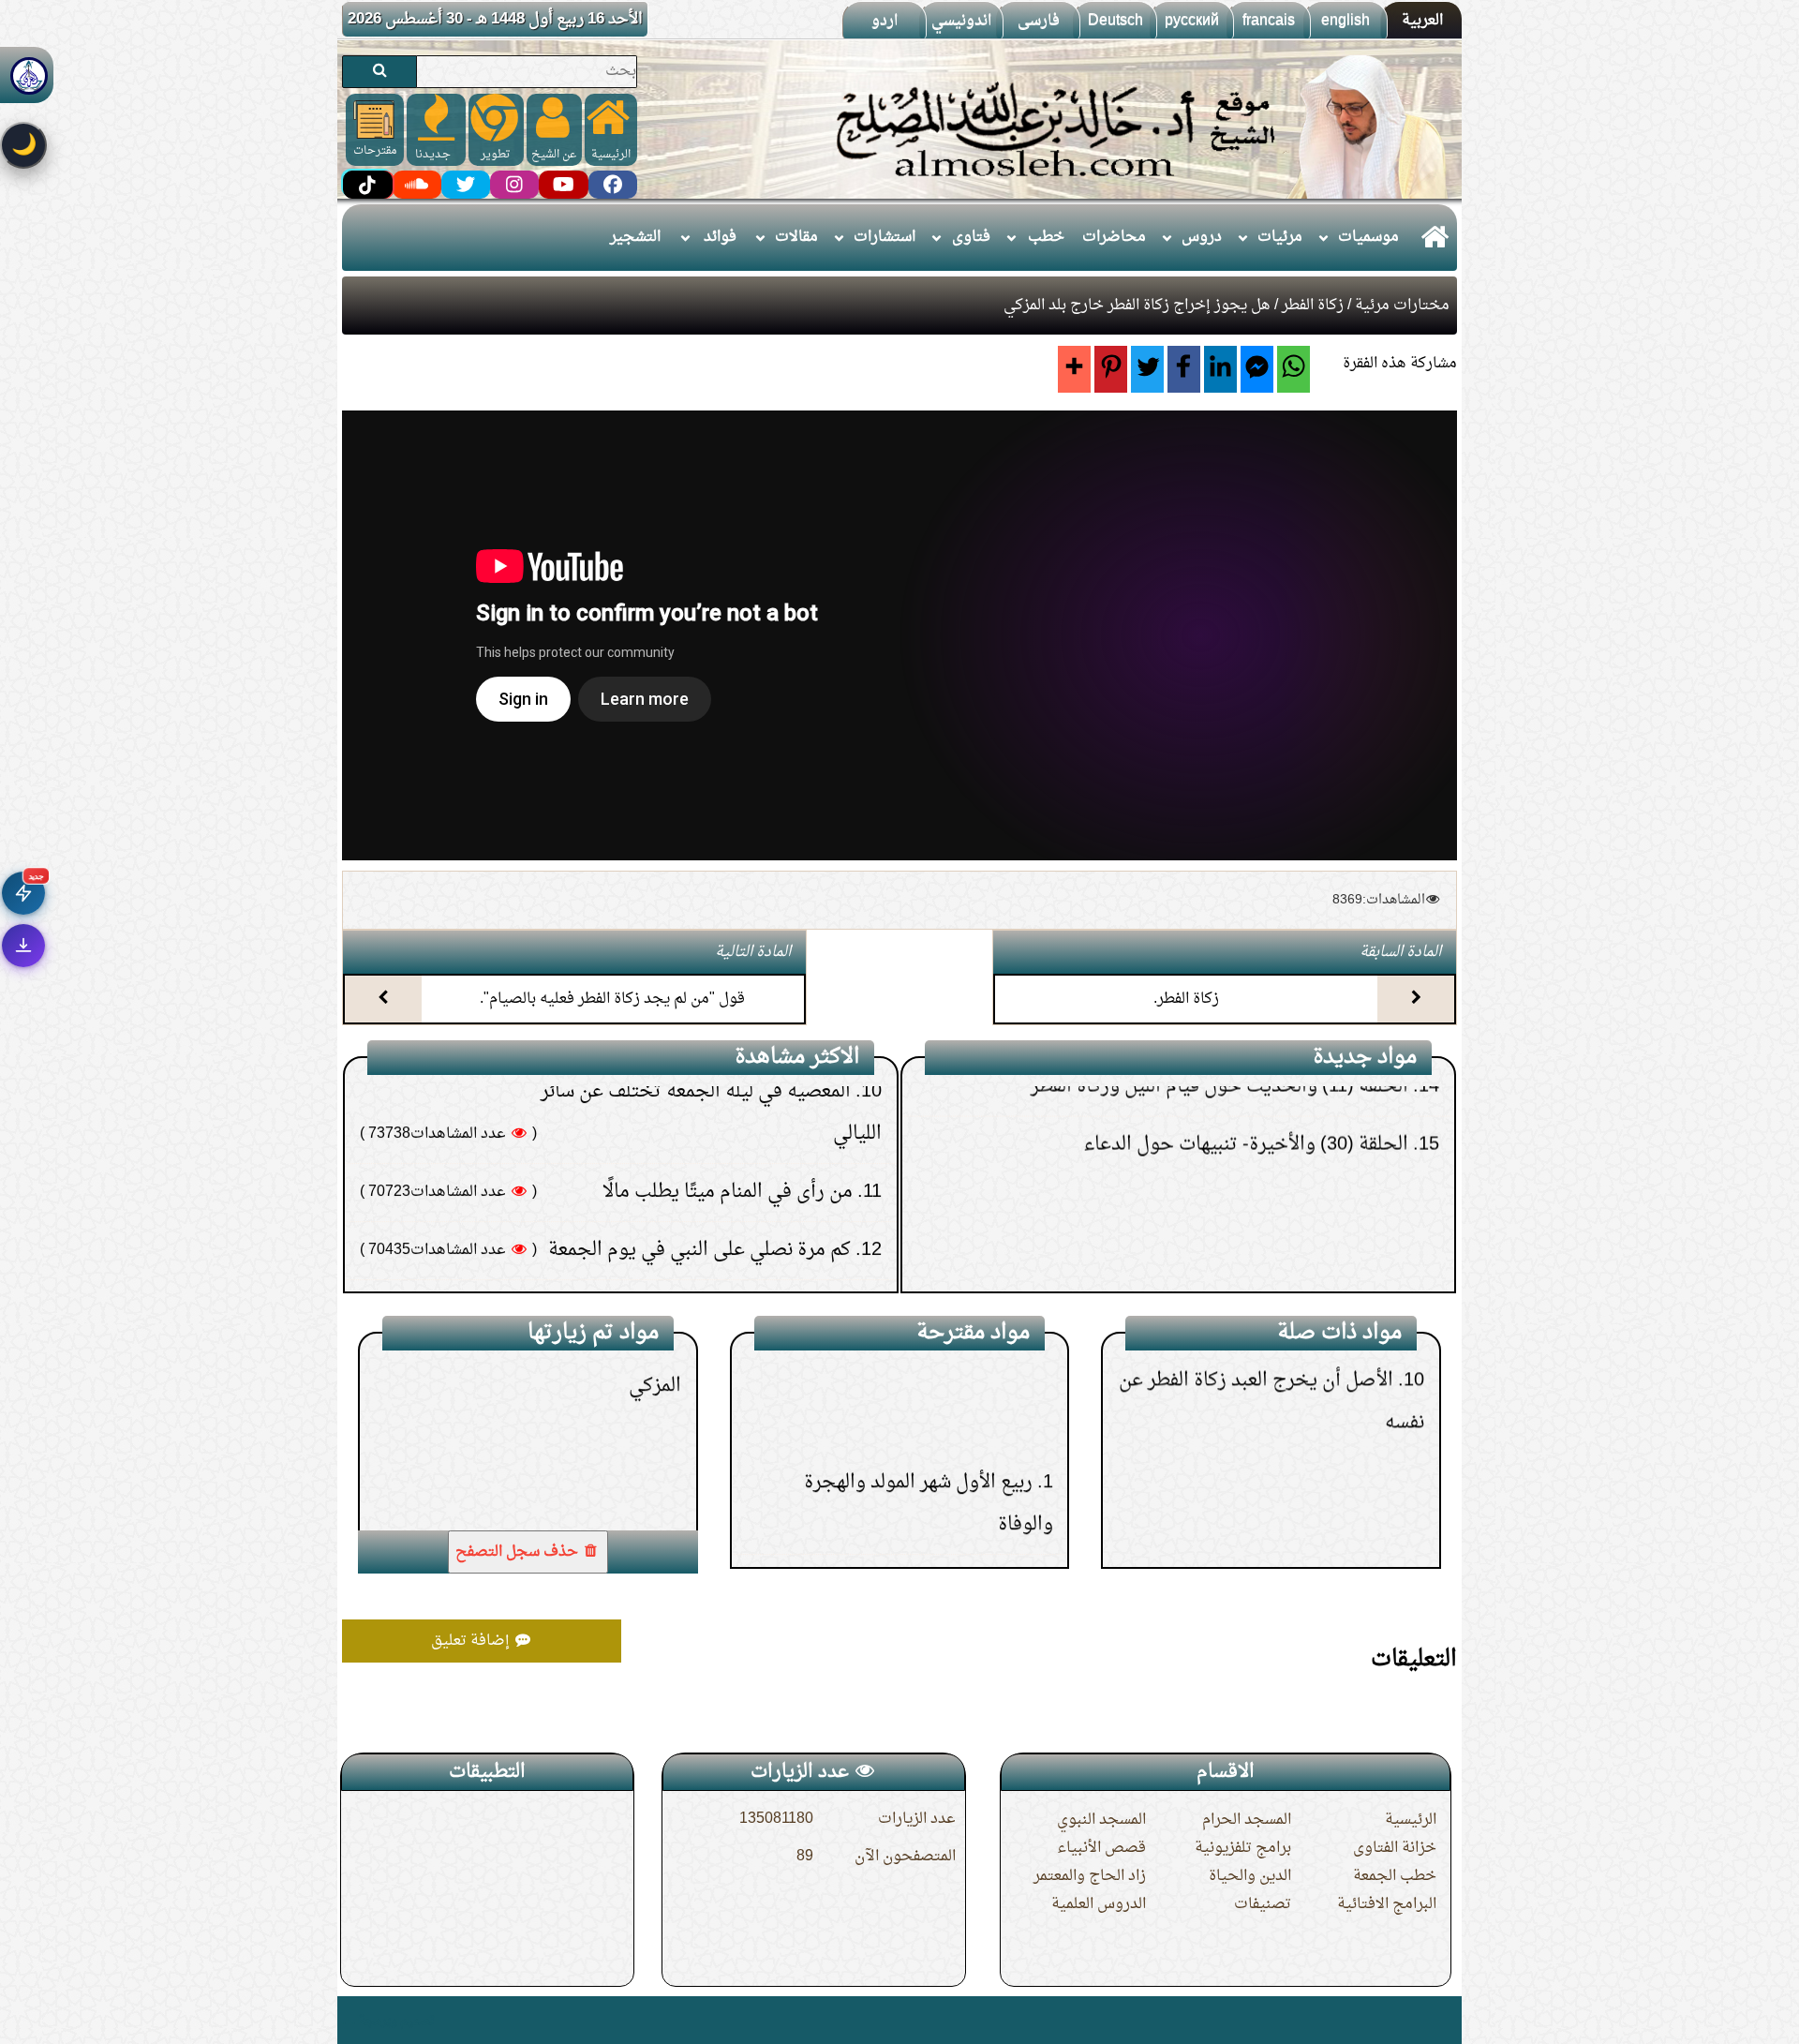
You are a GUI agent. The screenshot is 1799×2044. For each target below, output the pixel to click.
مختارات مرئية (1402, 306)
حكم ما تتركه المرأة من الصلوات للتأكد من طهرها (661, 1187)
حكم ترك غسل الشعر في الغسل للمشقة (701, 1246)
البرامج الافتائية (1387, 1904)
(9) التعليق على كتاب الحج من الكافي (1273, 1279)
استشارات (885, 237)
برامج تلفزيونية (1243, 1848)
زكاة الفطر (1313, 306)
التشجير (635, 237)
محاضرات (1114, 237)
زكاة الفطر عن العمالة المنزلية (1292, 1529)
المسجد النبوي (1101, 1820)
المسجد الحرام (1247, 1820)
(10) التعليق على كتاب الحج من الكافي (1268, 1221)
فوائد (720, 237)
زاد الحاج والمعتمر (1090, 1876)
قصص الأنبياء (1101, 1848)
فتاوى (971, 237)
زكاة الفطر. (1186, 999)
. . (349, 2020)
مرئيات (1280, 237)
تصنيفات (1263, 1904)
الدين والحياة (1250, 1876)
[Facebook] (1184, 369)
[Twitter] (1147, 369)
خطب (1046, 237)
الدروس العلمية (1099, 1904)
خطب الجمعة (1395, 1876)
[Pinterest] (1111, 369)
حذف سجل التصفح (519, 1552)
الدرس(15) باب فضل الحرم (926, 1434)
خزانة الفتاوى (1395, 1848)
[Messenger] (1257, 369)
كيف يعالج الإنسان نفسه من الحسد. (713, 1129)
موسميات (1368, 237)
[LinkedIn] (1220, 369)
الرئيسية (1411, 1820)
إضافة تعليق (472, 1641)
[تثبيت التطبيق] (23, 946)
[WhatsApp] (1293, 369)
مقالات (796, 237)
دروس (1202, 237)
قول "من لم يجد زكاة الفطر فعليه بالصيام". (612, 999)
